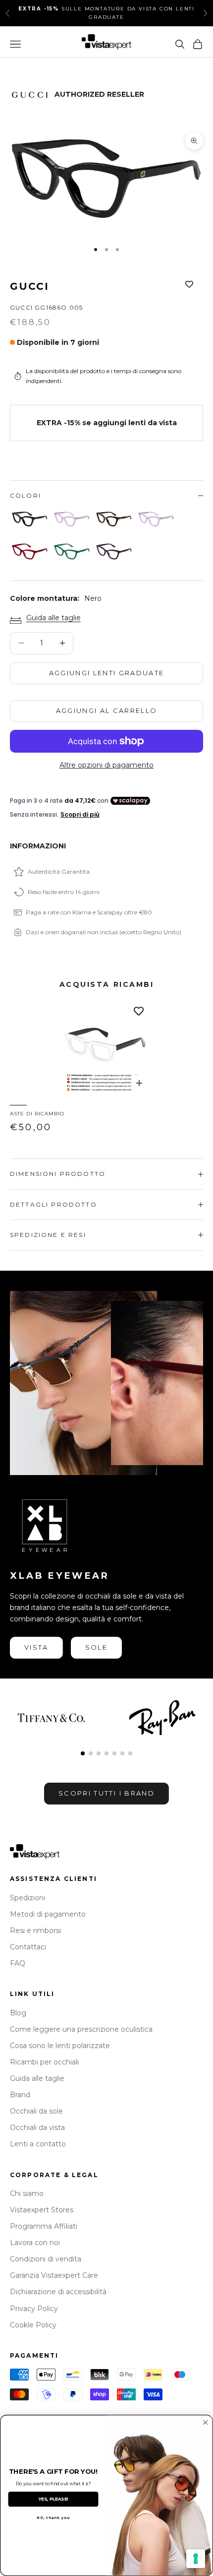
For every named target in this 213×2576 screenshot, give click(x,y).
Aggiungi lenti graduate (107, 673)
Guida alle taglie (53, 618)
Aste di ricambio (37, 1114)
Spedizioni (27, 1898)
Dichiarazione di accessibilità (58, 2292)
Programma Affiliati (44, 2226)
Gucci (29, 286)
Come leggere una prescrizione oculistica (81, 2029)
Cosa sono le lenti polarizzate (60, 2046)
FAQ (18, 1963)
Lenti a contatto (38, 2144)
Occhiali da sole (36, 2111)
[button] (83, 1753)
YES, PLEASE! (53, 2499)
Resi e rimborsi (35, 1931)
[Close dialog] (206, 2423)
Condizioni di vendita (46, 2259)
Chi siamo (27, 2193)
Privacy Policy (34, 2309)
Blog (18, 2013)
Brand (20, 2095)
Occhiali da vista (37, 2127)
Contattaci (28, 1947)
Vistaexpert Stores (42, 2210)
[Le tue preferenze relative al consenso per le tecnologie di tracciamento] (196, 2559)
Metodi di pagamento (48, 1914)
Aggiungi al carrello (107, 710)
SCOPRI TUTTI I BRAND (106, 1793)
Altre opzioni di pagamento (106, 765)
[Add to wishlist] (189, 284)
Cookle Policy (33, 2325)
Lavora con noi (35, 2243)
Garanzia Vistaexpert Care (54, 2275)
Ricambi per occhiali (44, 2062)
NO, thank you (53, 2517)
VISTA (36, 1647)
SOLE (96, 1647)
